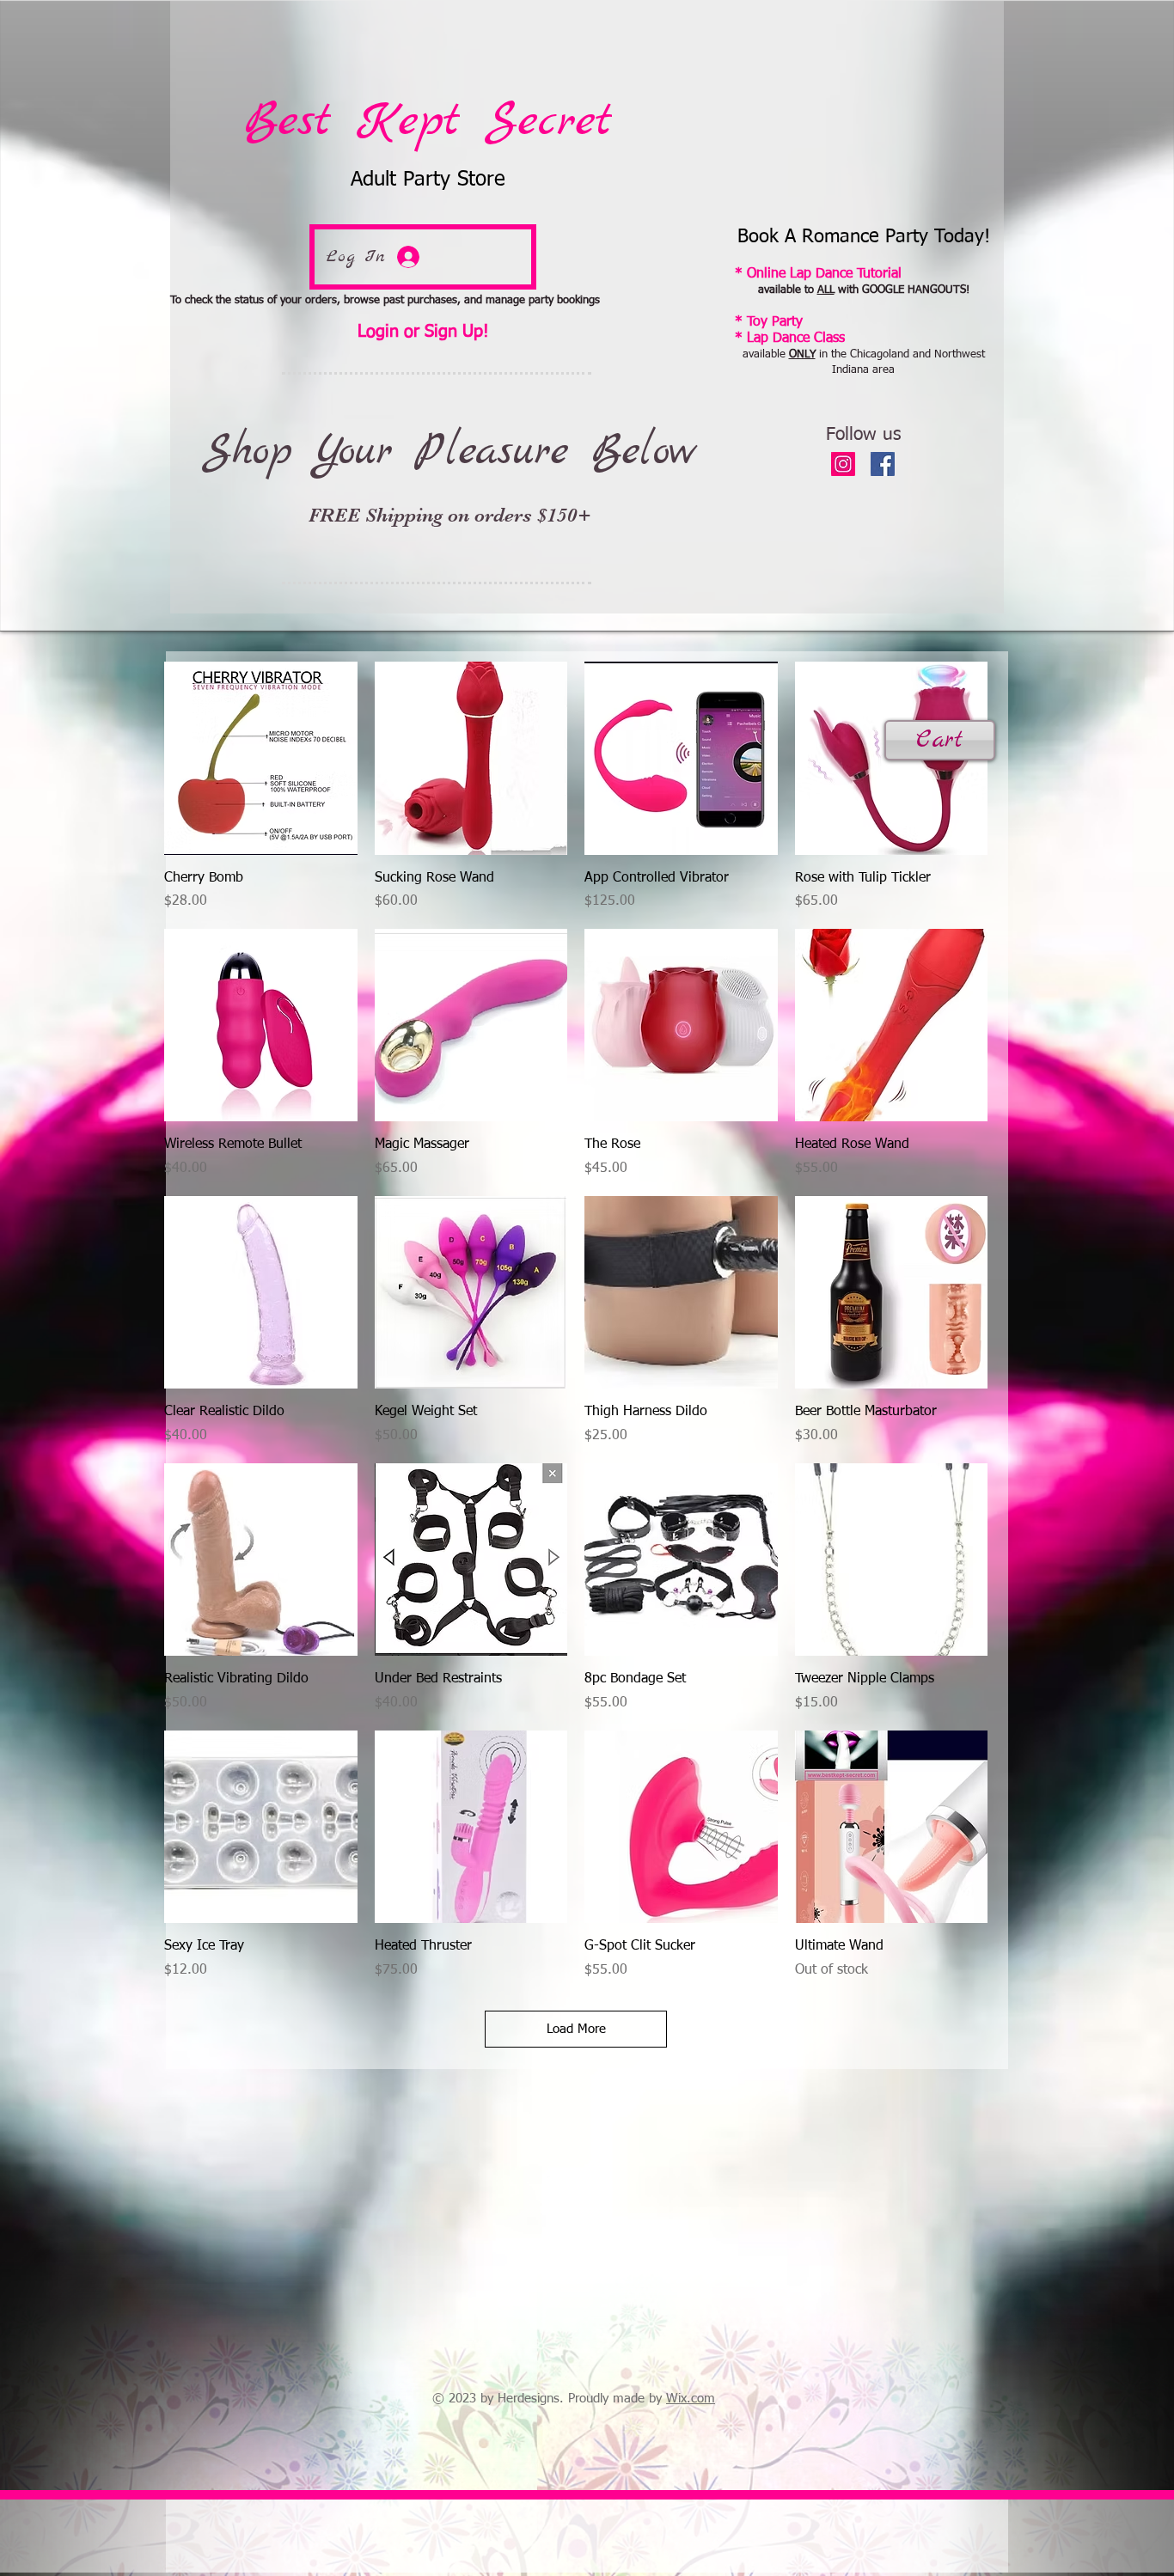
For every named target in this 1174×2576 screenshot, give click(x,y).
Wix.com (691, 2399)
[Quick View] (261, 758)
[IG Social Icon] (843, 464)
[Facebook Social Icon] (883, 464)
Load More (576, 2029)
